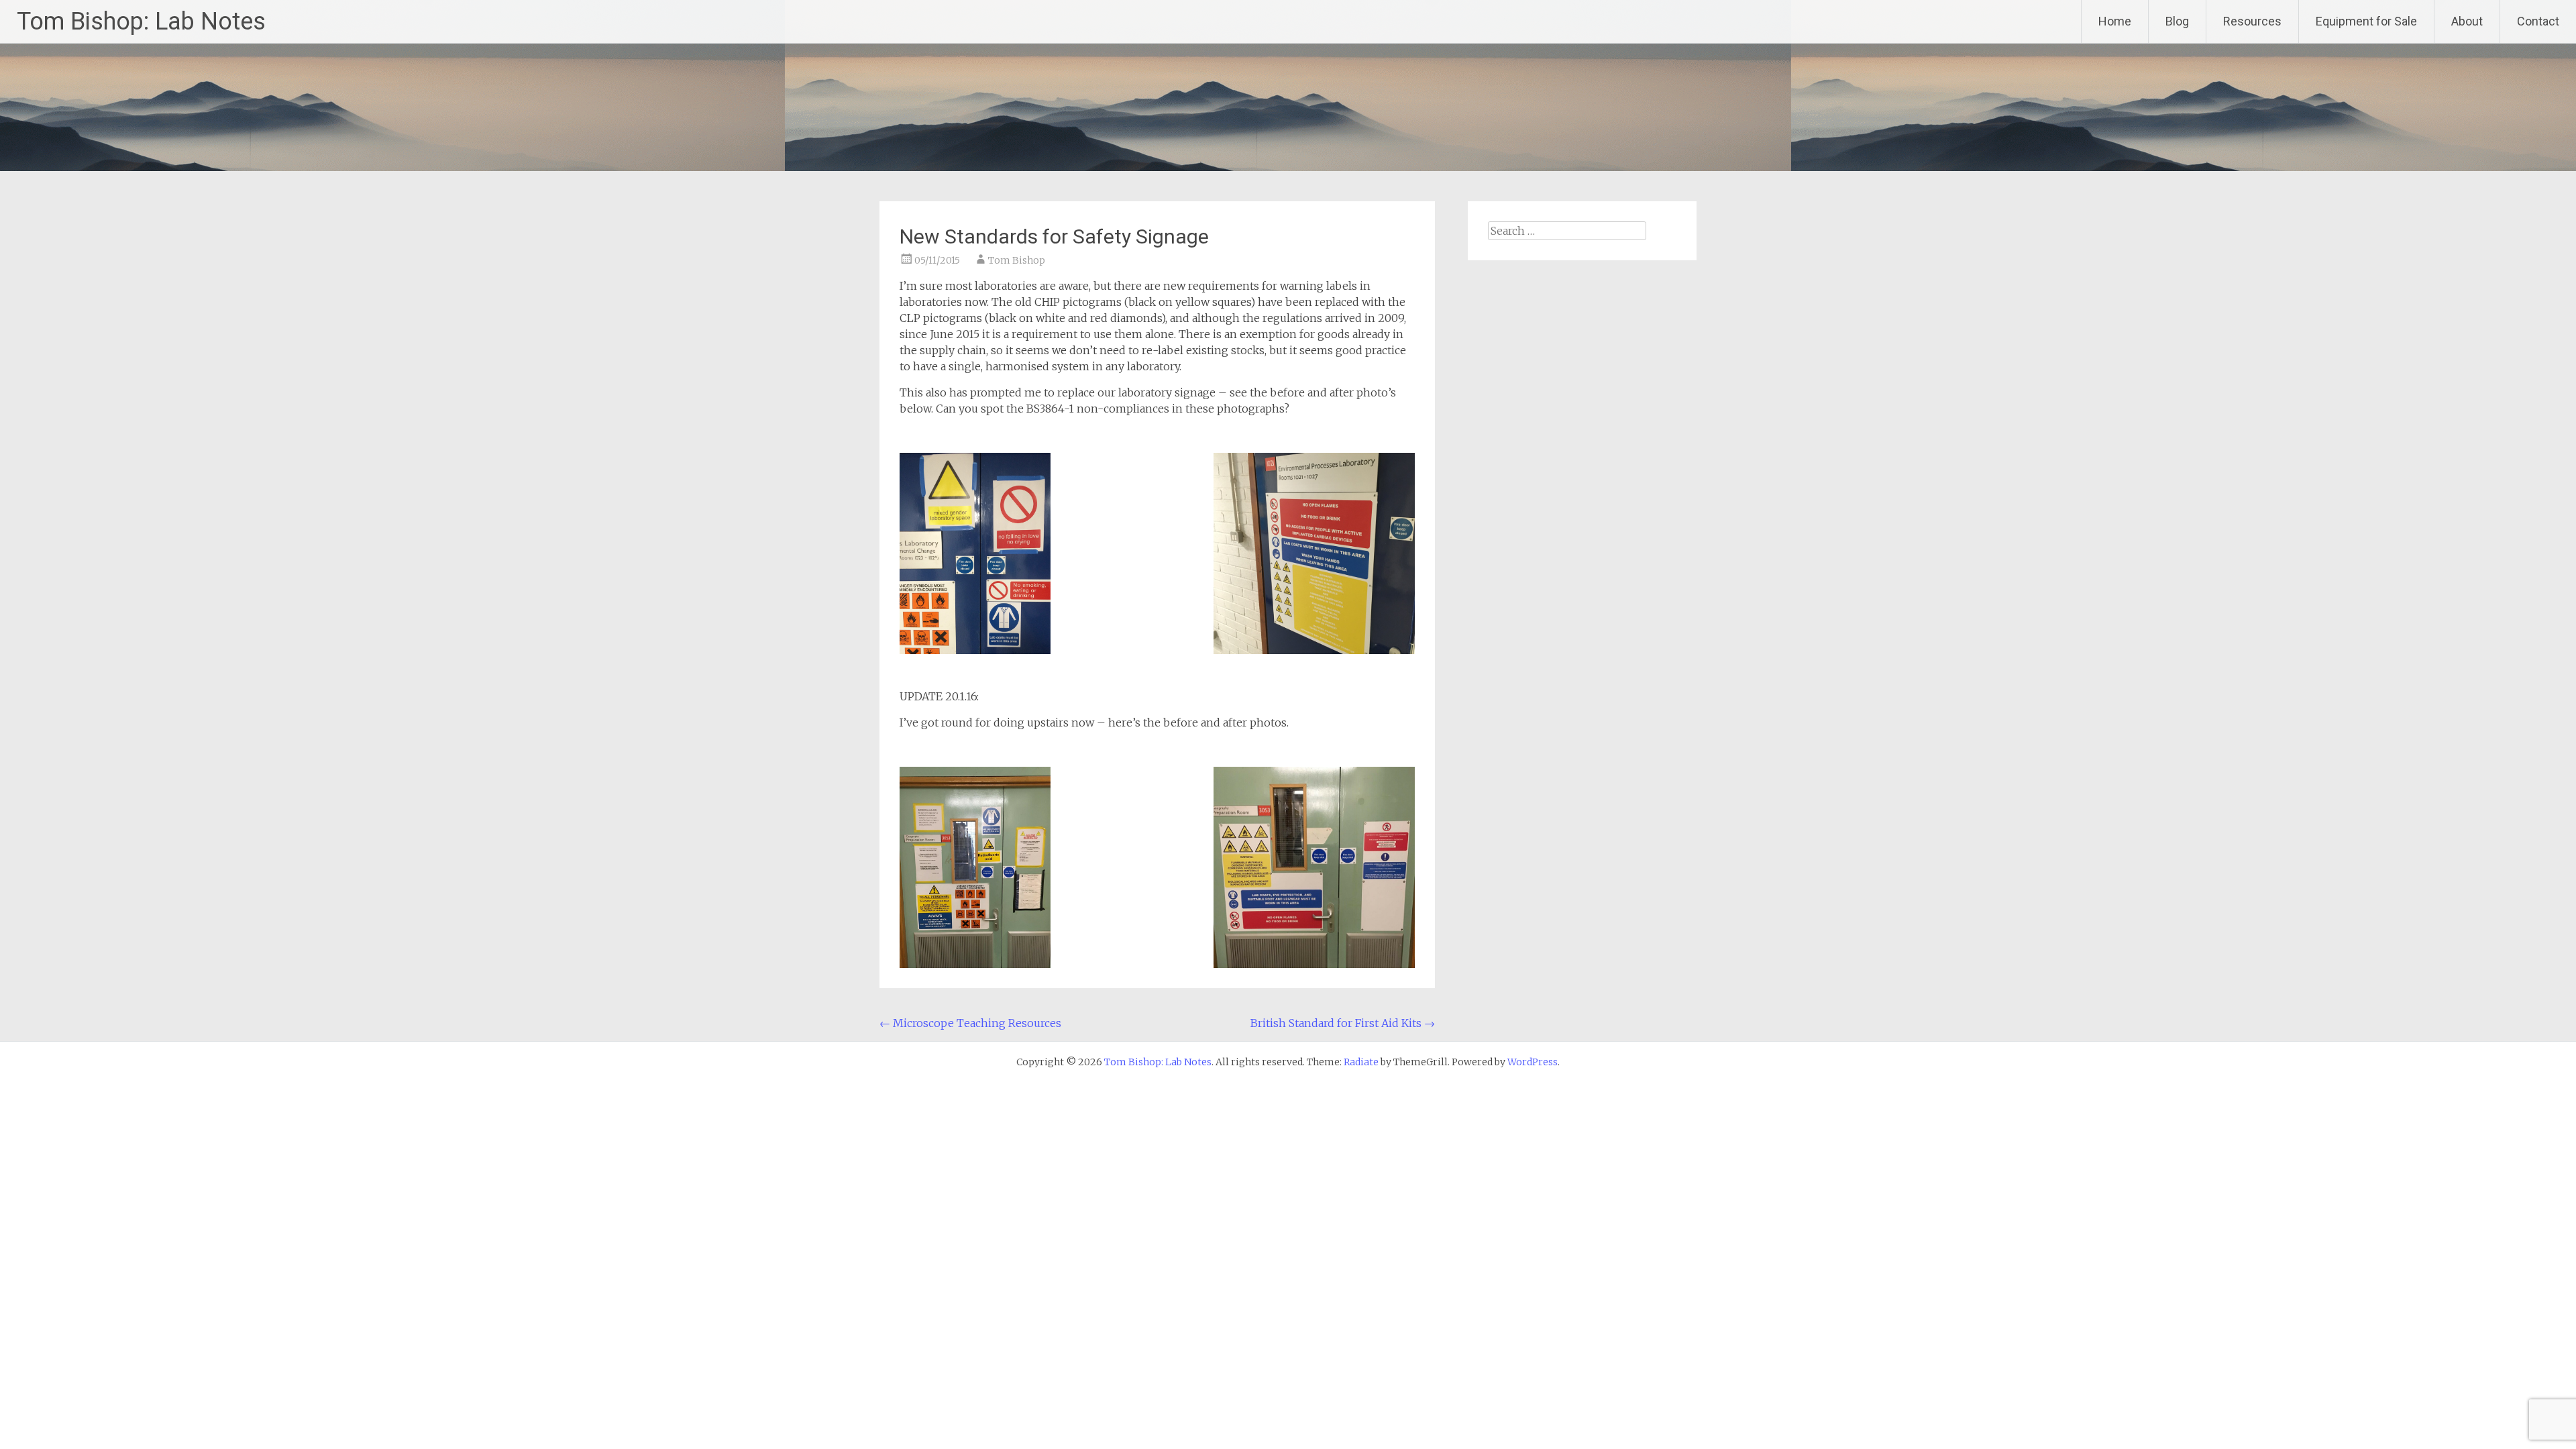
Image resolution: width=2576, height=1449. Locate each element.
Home (2115, 21)
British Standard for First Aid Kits (1343, 1023)
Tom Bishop (1017, 260)
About (2467, 21)
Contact (2538, 21)
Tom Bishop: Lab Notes (141, 21)
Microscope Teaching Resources (970, 1023)
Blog (2177, 21)
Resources (2252, 21)
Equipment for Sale (2366, 21)
